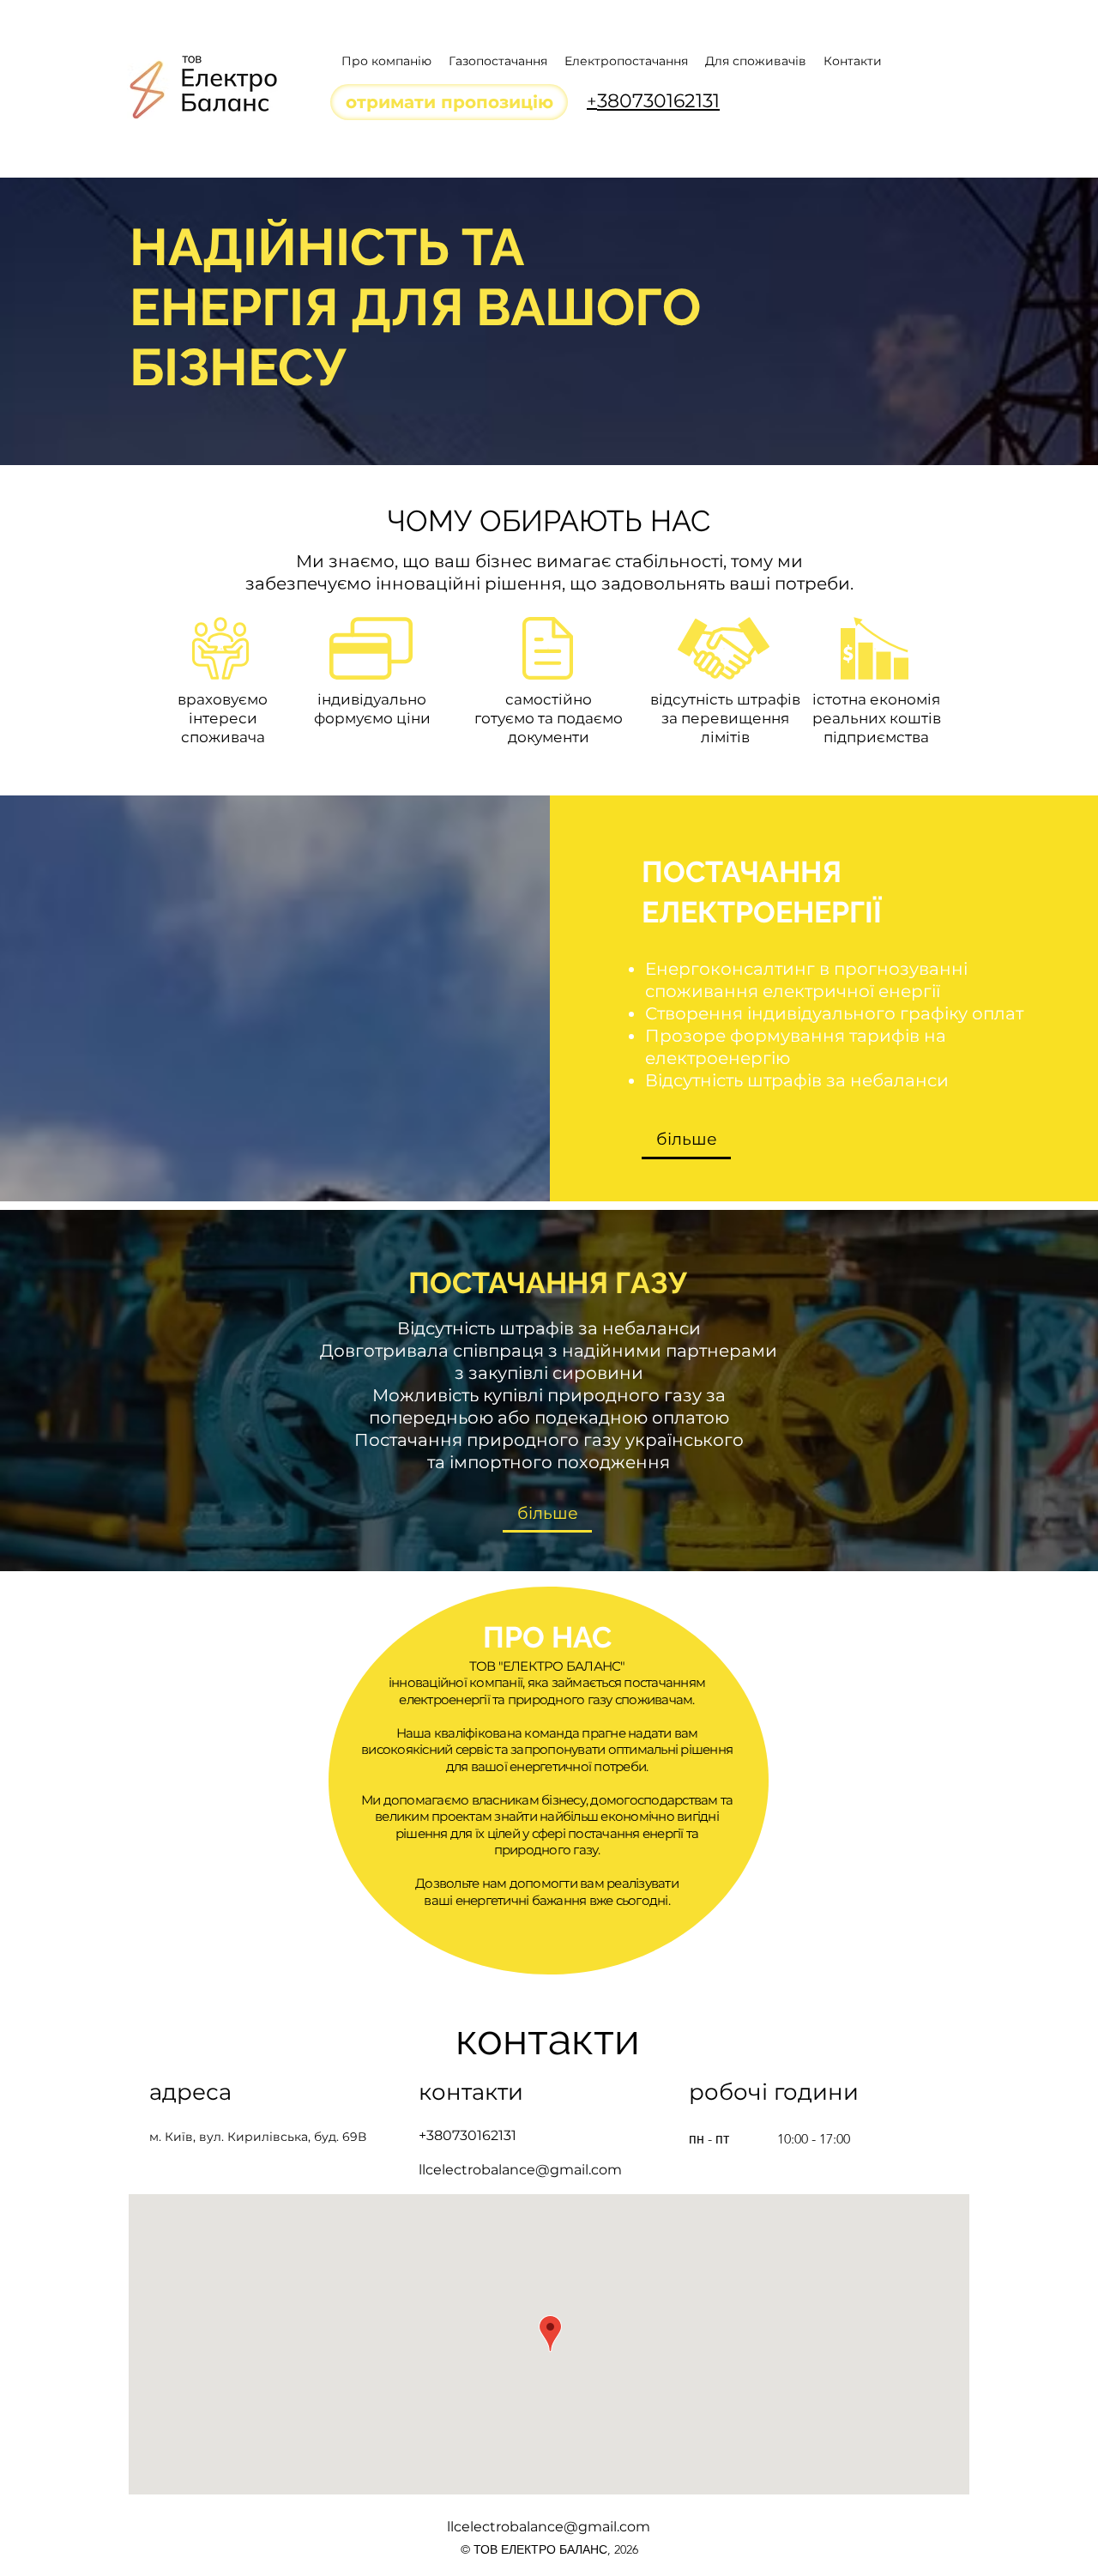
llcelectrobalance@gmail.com (520, 2170)
